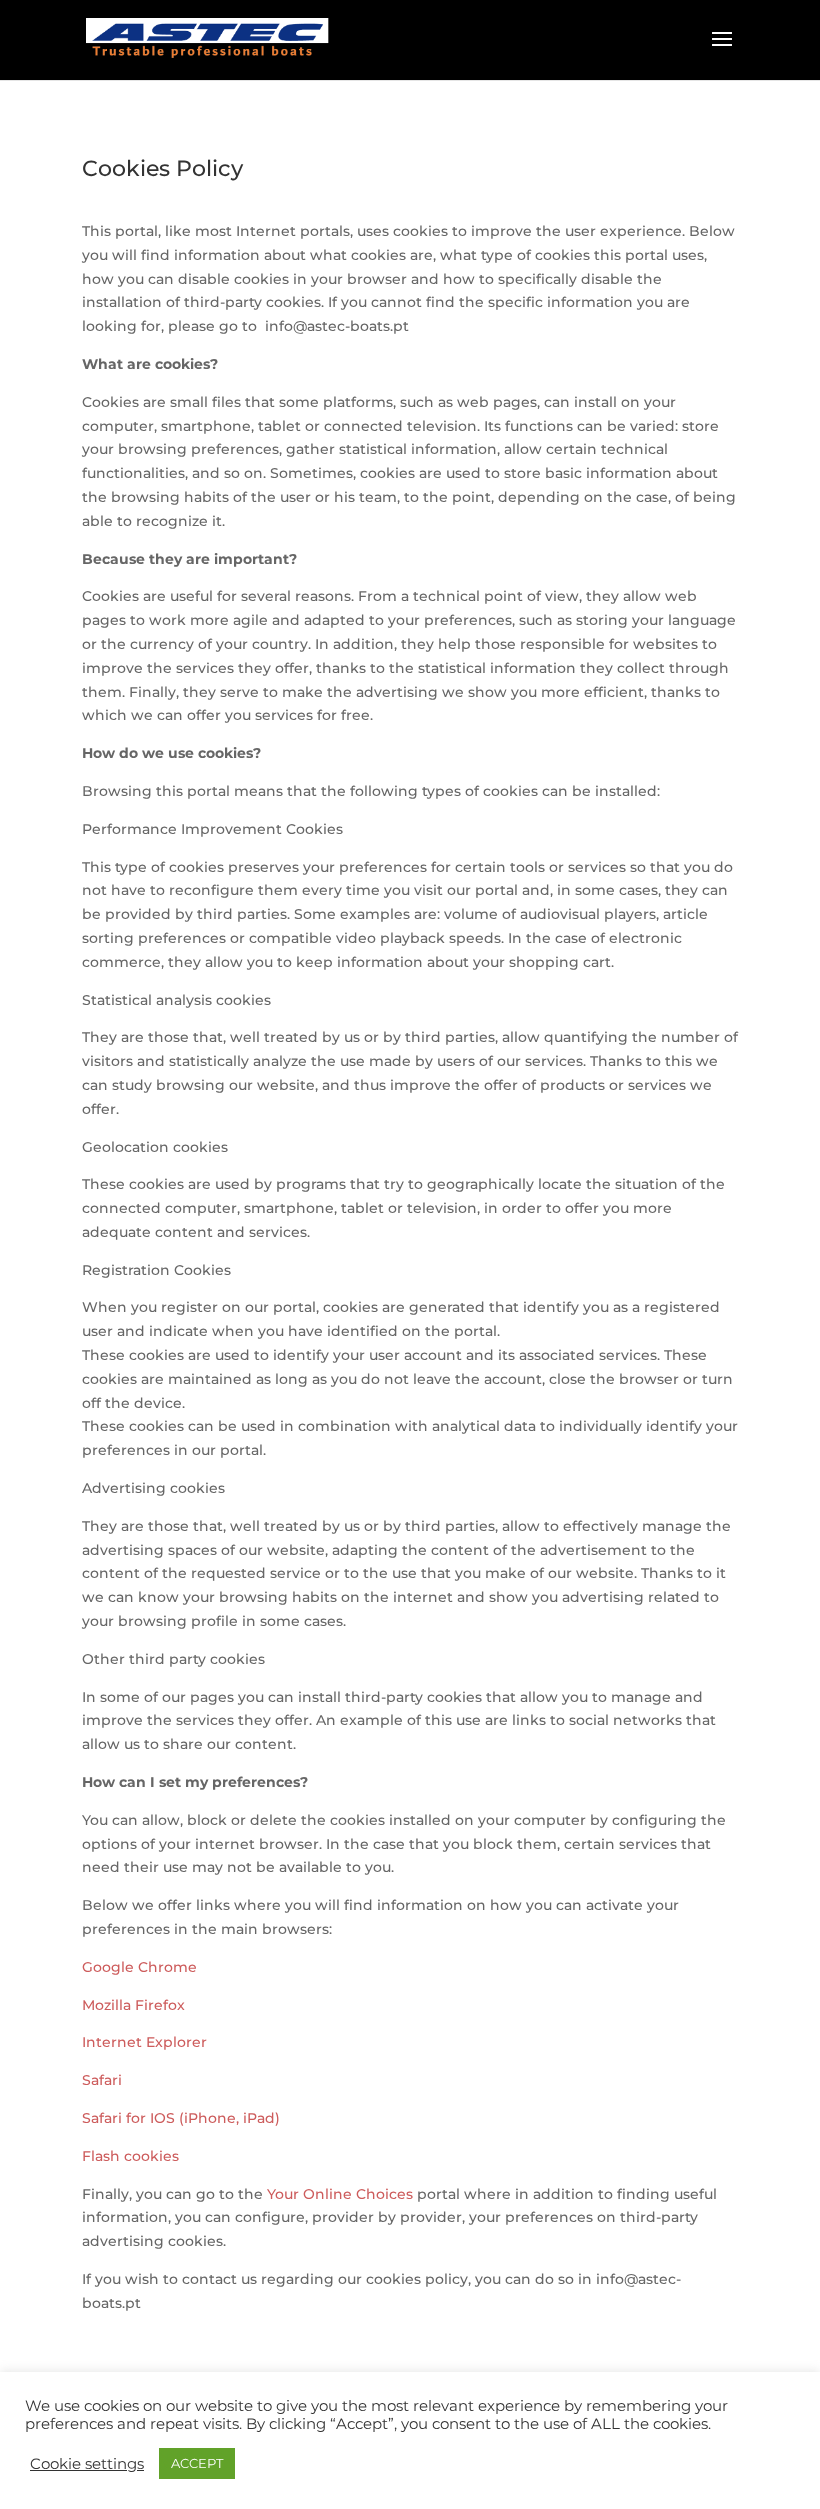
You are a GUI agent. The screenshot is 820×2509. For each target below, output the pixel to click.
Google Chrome (139, 1967)
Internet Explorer (144, 2042)
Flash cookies (130, 2156)
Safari (102, 2080)
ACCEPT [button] (197, 2463)
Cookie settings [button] (87, 2464)
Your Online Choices (340, 2194)
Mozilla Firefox (133, 2005)
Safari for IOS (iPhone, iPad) (181, 2118)
